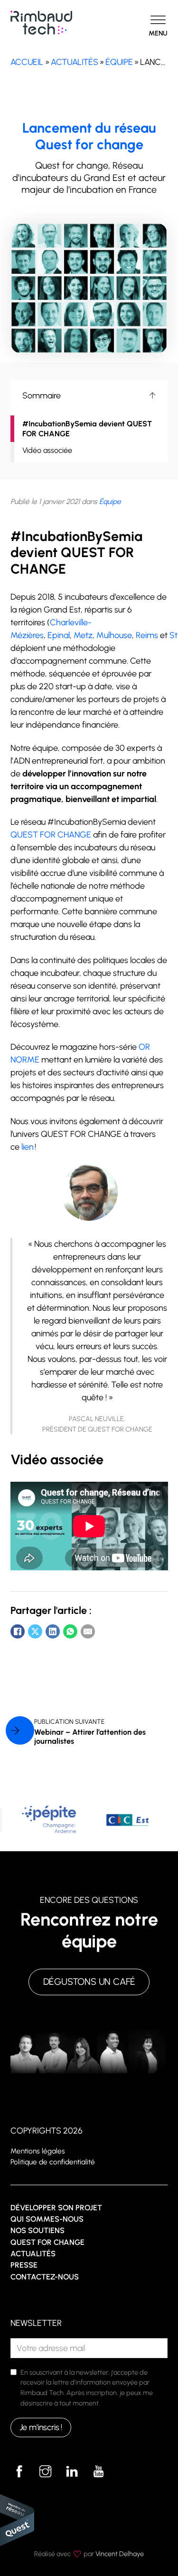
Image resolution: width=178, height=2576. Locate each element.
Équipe (119, 62)
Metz (83, 635)
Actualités (74, 62)
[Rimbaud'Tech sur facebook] (19, 2472)
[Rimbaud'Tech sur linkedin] (72, 2472)
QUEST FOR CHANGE (51, 835)
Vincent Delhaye (120, 2554)
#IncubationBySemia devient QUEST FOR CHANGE (87, 429)
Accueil (27, 62)
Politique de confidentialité (53, 2162)
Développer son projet (56, 2208)
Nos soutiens (37, 2230)
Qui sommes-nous (47, 2219)
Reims (147, 635)
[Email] (88, 1631)
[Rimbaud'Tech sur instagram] (46, 2472)
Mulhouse (114, 635)
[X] (35, 1631)
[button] (89, 396)
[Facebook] (18, 1631)
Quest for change (47, 2242)
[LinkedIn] (53, 1631)
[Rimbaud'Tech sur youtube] (98, 2472)
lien (28, 1147)
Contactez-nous (45, 2277)
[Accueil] (41, 22)
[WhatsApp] (70, 1631)
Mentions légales (38, 2151)
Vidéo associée (47, 450)
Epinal (59, 635)
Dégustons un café (89, 1982)
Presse (24, 2265)
